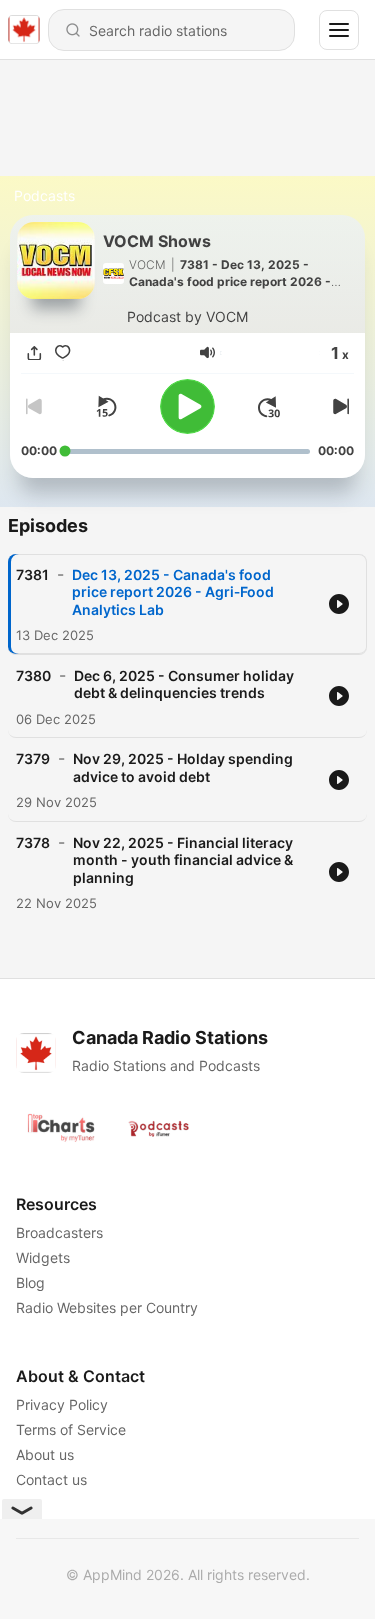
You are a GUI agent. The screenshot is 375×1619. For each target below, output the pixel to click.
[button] (207, 352)
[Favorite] (63, 352)
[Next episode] (338, 407)
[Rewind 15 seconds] (106, 407)
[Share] (35, 352)
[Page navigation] (339, 30)
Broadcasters (59, 1232)
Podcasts (44, 195)
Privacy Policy (62, 1404)
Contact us (51, 1479)
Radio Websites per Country (107, 1307)
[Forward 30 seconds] (269, 407)
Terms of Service (71, 1429)
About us (45, 1454)
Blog (30, 1282)
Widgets (43, 1257)
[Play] (187, 406)
